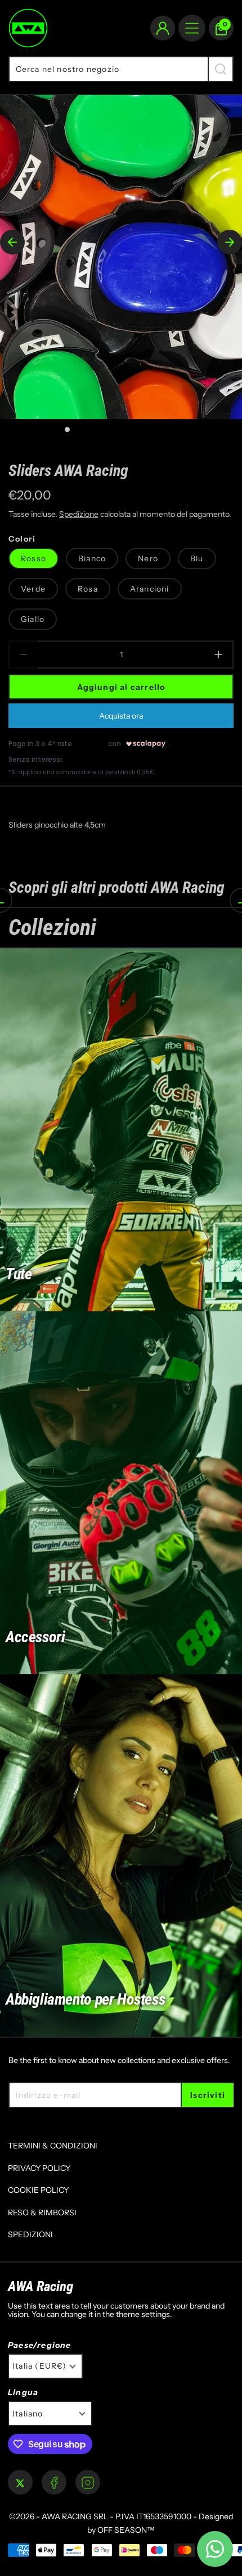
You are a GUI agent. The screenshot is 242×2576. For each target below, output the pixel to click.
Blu (197, 558)
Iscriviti (208, 2095)
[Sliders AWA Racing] (121, 257)
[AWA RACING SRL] (28, 28)
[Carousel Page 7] (148, 430)
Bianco (92, 558)
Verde (33, 589)
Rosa (88, 589)
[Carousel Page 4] (108, 430)
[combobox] (108, 69)
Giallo (33, 619)
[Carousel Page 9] (175, 430)
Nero (148, 558)
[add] (219, 655)
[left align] (12, 242)
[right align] (230, 242)
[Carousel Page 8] (162, 430)
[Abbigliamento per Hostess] (121, 1856)
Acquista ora (121, 716)
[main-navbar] (192, 28)
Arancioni (150, 589)
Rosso (33, 558)
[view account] (163, 28)
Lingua (23, 2393)
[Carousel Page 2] (81, 430)
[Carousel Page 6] (135, 430)
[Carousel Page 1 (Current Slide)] (67, 430)
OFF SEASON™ (126, 2530)
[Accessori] (121, 1493)
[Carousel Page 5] (121, 430)
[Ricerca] (221, 69)
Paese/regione (40, 2345)
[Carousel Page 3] (94, 430)
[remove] (23, 655)
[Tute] (121, 1130)
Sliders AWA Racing (68, 470)
